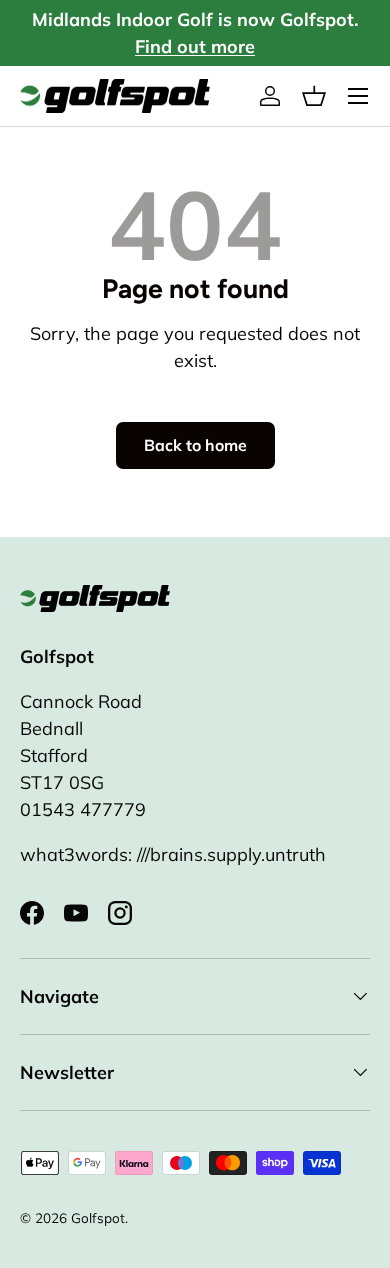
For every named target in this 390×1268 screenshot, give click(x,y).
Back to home (195, 445)
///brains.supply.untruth (231, 854)
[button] (314, 96)
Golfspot (98, 1217)
